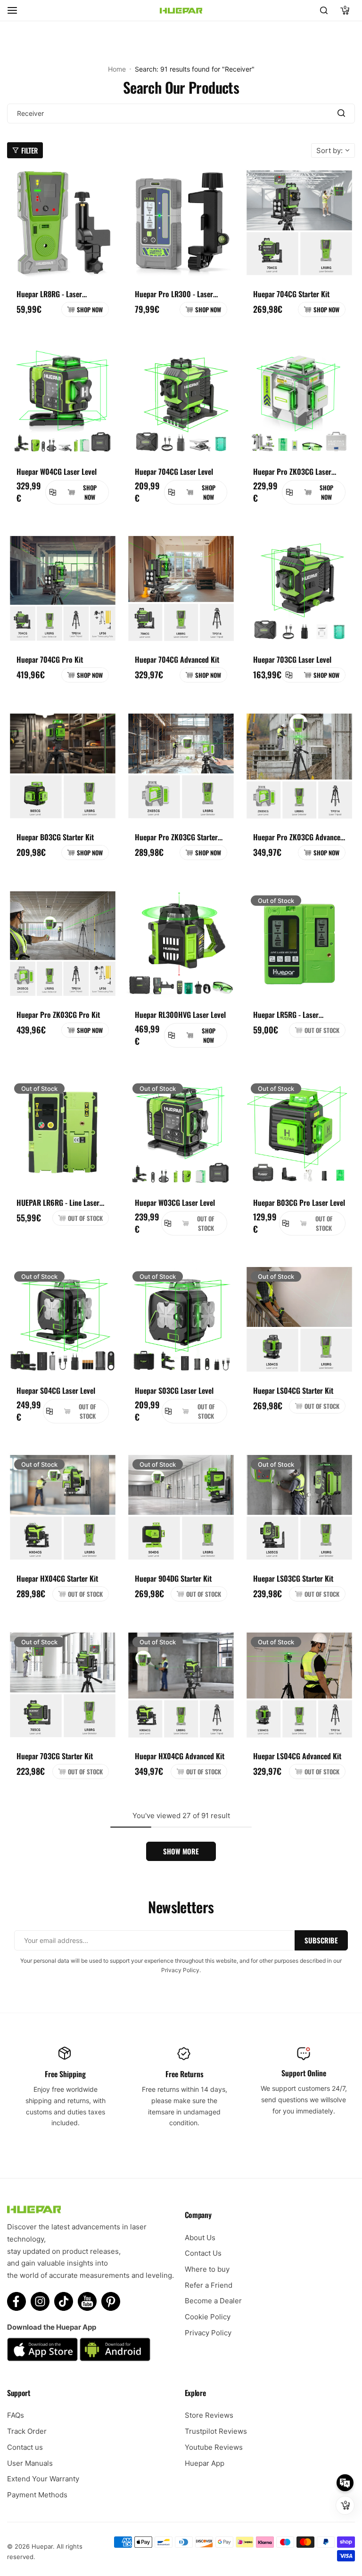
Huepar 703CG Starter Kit (55, 1756)
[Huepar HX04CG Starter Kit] (63, 1508)
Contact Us (203, 2253)
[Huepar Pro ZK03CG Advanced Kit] (299, 766)
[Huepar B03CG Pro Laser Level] (299, 1132)
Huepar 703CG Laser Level (292, 659)
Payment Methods (37, 2495)
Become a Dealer (213, 2301)
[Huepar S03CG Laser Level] (181, 1320)
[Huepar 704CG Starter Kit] (299, 223)
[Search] (324, 10)
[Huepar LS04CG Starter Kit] (299, 1320)
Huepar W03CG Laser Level (175, 1203)
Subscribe (321, 1940)
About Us (200, 2238)
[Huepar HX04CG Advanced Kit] (181, 1685)
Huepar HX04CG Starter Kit (57, 1578)
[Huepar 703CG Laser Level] (299, 589)
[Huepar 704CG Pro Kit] (63, 589)
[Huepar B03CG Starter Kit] (63, 766)
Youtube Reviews (214, 2447)
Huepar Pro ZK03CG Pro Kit (58, 1015)
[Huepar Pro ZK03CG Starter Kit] (181, 766)
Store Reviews (209, 2415)
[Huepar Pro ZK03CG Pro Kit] (63, 944)
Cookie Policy (208, 2317)
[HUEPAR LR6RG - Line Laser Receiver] (63, 1132)
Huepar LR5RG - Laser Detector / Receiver (286, 1015)
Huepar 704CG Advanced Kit (177, 659)
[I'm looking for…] (341, 114)
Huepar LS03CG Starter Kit (293, 1578)
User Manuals (30, 2463)
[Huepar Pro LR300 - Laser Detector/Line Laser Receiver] (181, 223)
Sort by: (329, 150)
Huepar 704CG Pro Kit (50, 659)
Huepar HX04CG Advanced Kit (180, 1756)
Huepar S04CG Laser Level (56, 1390)
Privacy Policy (208, 2333)
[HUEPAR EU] (181, 11)
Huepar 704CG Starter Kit (291, 294)
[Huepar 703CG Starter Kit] (63, 1685)
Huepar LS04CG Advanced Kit (297, 1756)
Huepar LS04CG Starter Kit (293, 1390)
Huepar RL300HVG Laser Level (180, 1015)
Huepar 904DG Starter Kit (173, 1578)
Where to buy (207, 2269)
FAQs (16, 2415)
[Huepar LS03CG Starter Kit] (299, 1508)
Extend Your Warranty (43, 2479)
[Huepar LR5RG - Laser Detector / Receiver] (299, 944)
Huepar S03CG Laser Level (174, 1390)
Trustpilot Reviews (216, 2431)
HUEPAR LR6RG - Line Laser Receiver (58, 1203)
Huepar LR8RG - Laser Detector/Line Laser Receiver (60, 294)
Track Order (27, 2431)
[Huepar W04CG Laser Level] (63, 401)
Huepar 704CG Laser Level (174, 471)
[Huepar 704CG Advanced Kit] (181, 589)
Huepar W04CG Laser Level (57, 471)
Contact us (25, 2447)
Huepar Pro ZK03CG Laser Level (292, 471)
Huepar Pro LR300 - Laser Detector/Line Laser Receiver (178, 294)
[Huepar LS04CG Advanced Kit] (299, 1685)
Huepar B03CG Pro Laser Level (299, 1203)
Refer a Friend (209, 2285)
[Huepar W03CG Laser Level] (181, 1132)
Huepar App (205, 2463)
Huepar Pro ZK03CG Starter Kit (176, 837)
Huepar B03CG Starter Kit (55, 837)
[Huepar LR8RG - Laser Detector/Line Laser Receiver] (63, 223)
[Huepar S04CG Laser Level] (63, 1320)
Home (117, 69)
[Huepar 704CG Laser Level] (181, 401)
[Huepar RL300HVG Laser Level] (181, 944)
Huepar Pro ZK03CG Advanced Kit (299, 837)
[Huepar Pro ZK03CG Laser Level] (299, 401)
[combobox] (181, 114)
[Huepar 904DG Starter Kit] (181, 1508)
